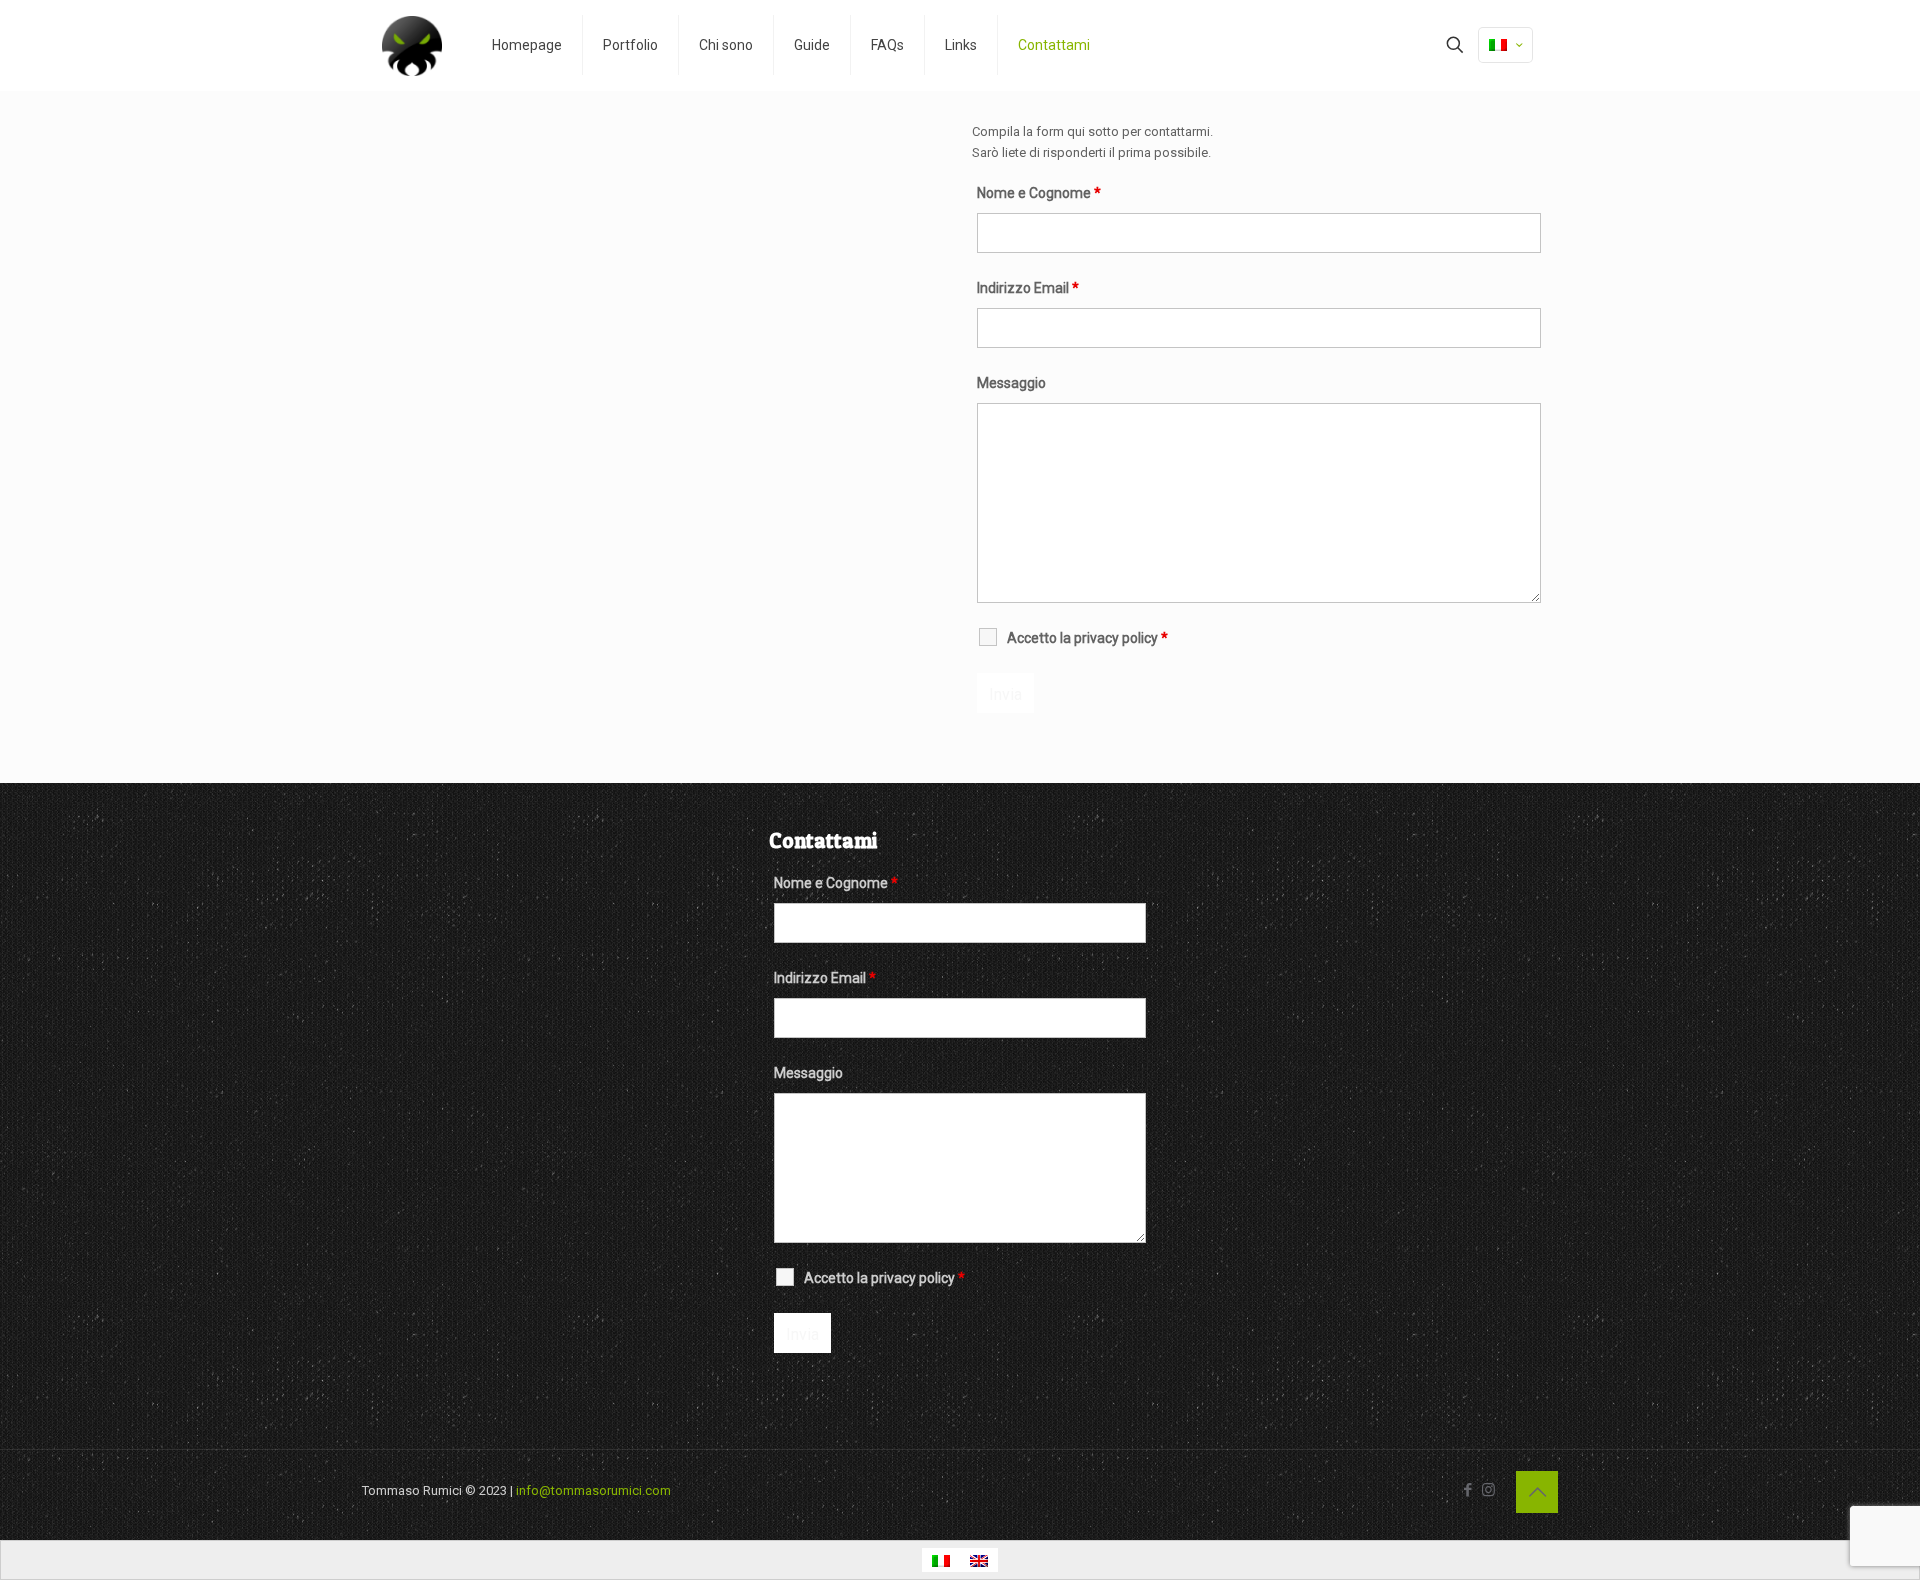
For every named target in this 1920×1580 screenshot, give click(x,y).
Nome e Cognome (1039, 193)
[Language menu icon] (1505, 45)
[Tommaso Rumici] (412, 45)
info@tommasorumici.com (593, 1490)
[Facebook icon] (1467, 1490)
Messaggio (1011, 383)
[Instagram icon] (1488, 1490)
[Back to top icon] (1537, 1492)
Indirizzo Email (1028, 288)
